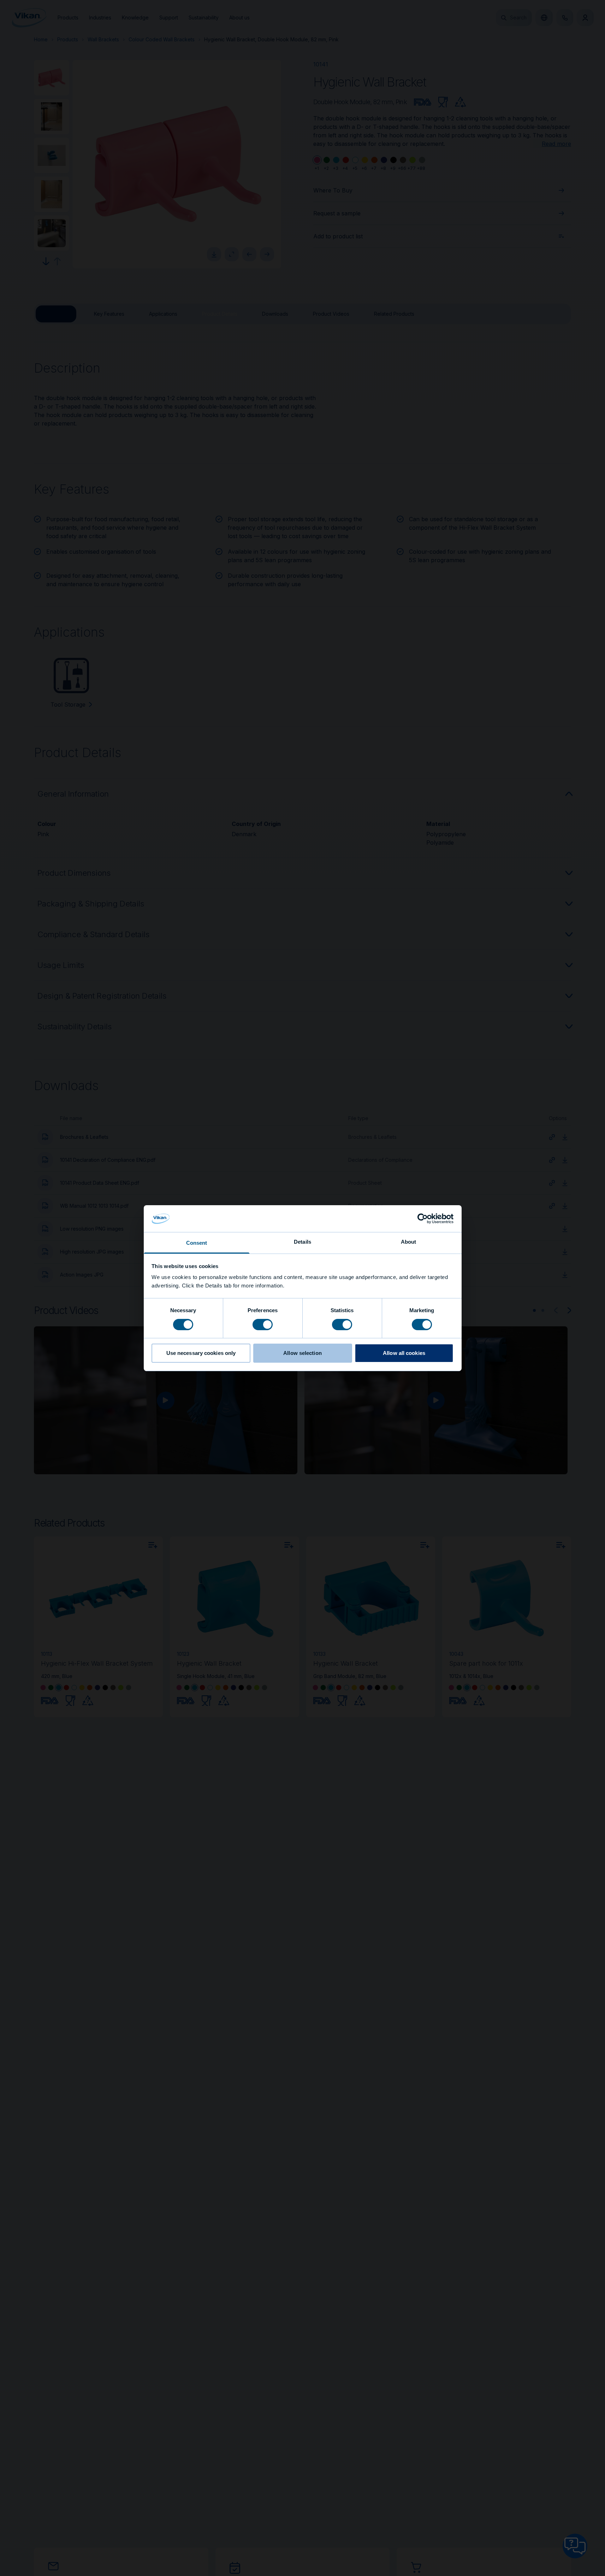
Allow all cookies (404, 1353)
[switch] (263, 1324)
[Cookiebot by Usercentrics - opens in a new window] (423, 1219)
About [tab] (409, 1242)
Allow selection (302, 1353)
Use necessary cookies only (201, 1353)
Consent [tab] (197, 1243)
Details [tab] (302, 1242)
